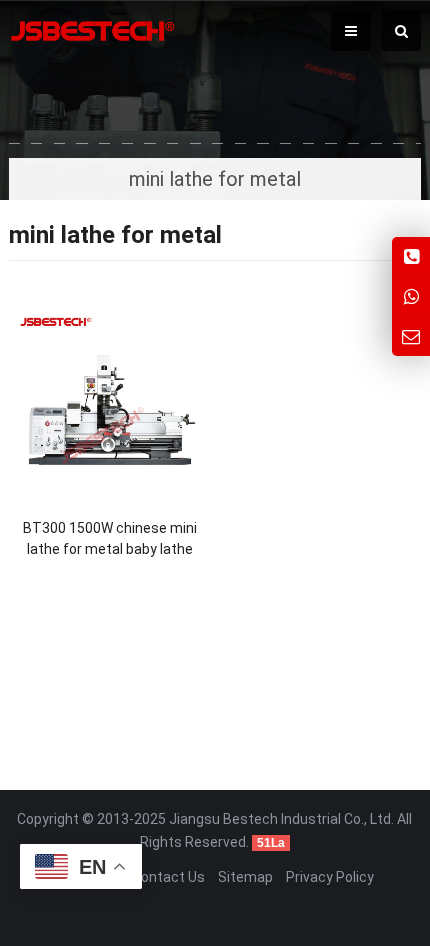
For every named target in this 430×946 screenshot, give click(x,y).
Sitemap (245, 877)
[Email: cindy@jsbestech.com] (411, 336)
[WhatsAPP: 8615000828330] (411, 296)
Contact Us (168, 877)
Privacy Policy (330, 877)
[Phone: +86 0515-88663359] (411, 256)
